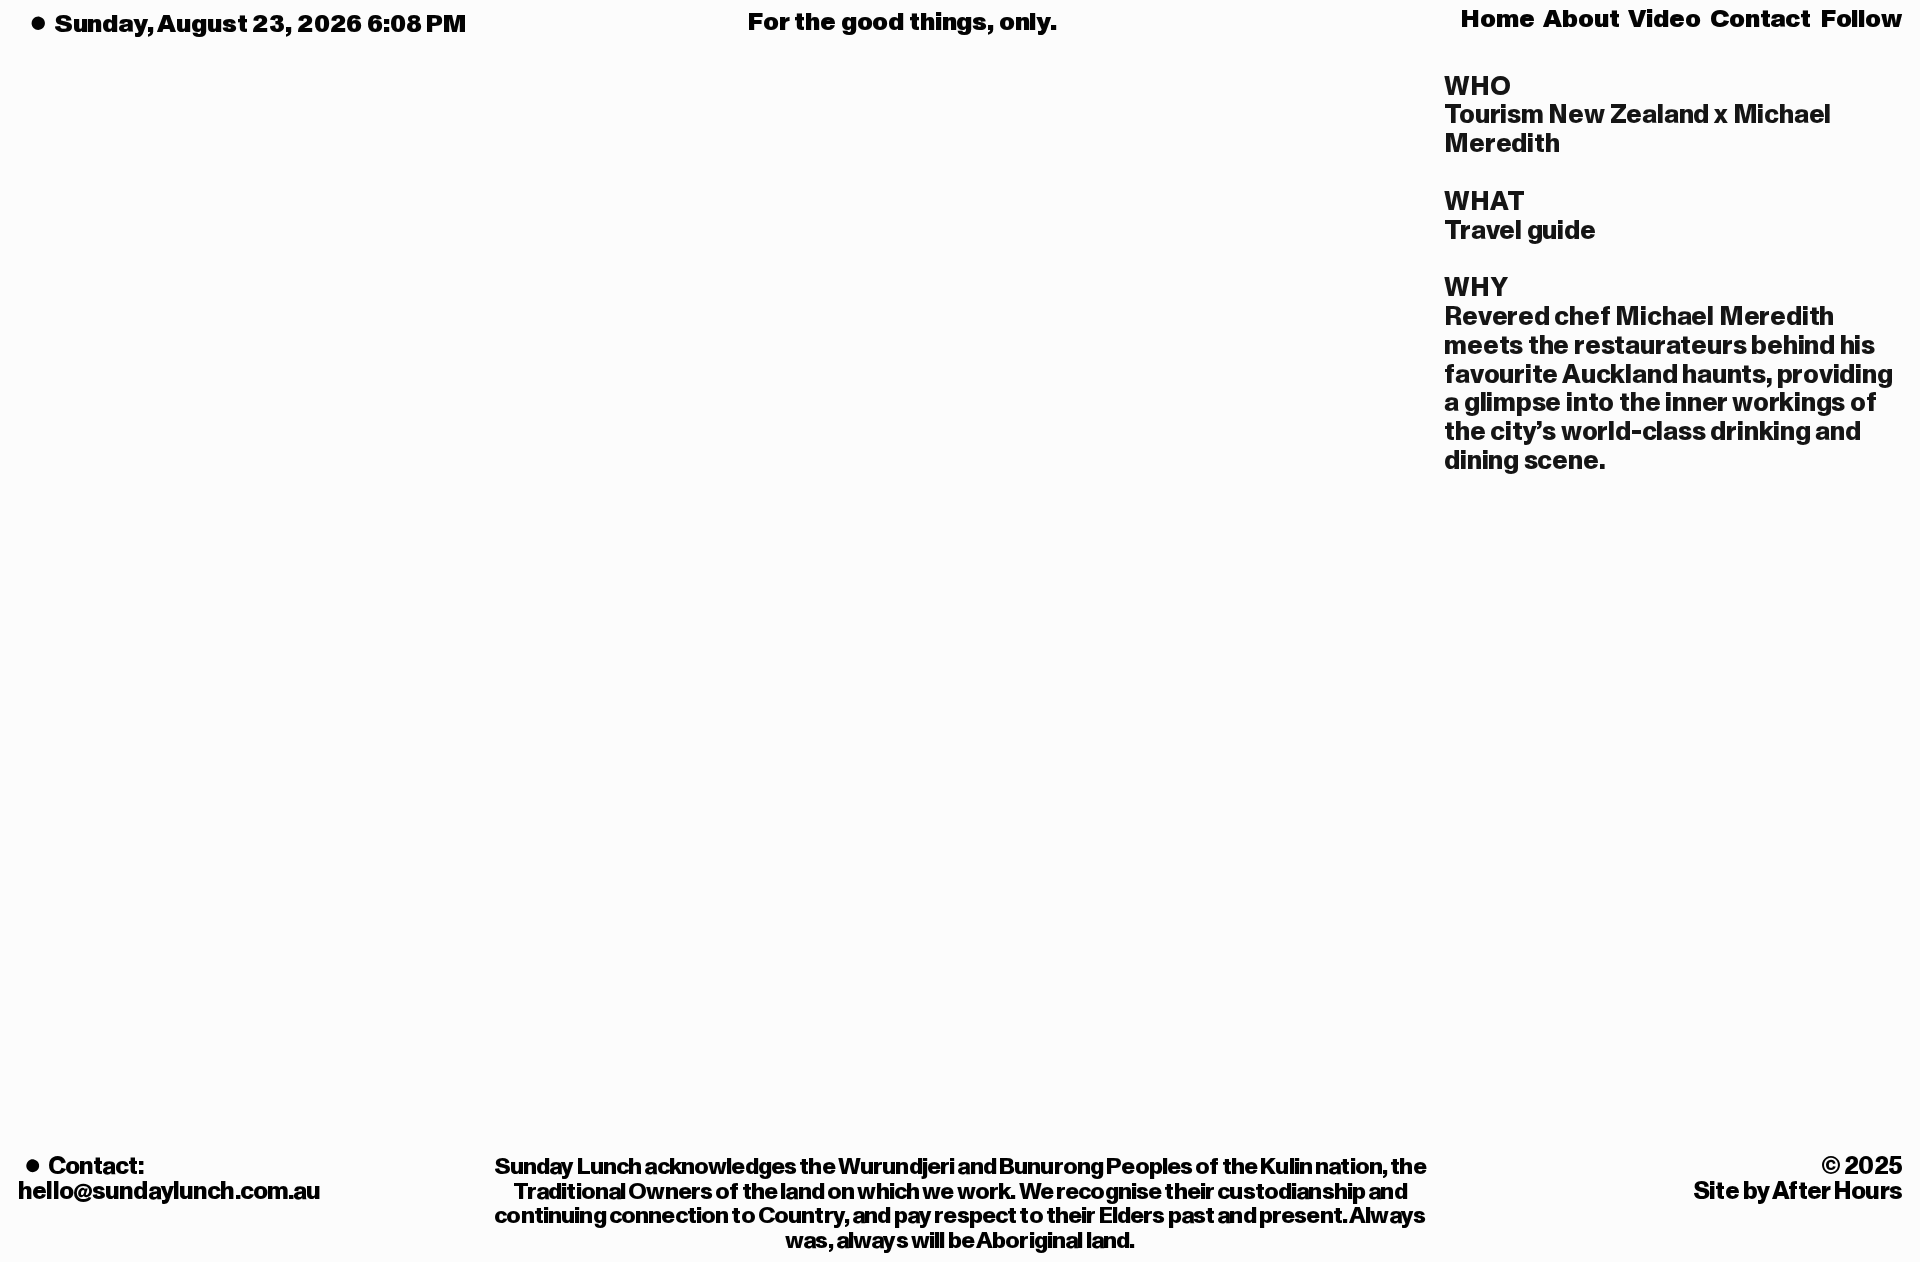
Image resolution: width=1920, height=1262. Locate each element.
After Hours (1837, 1191)
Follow (1861, 19)
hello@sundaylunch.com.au (169, 1191)
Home (1497, 19)
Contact (1760, 19)
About (1581, 19)
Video (1664, 19)
